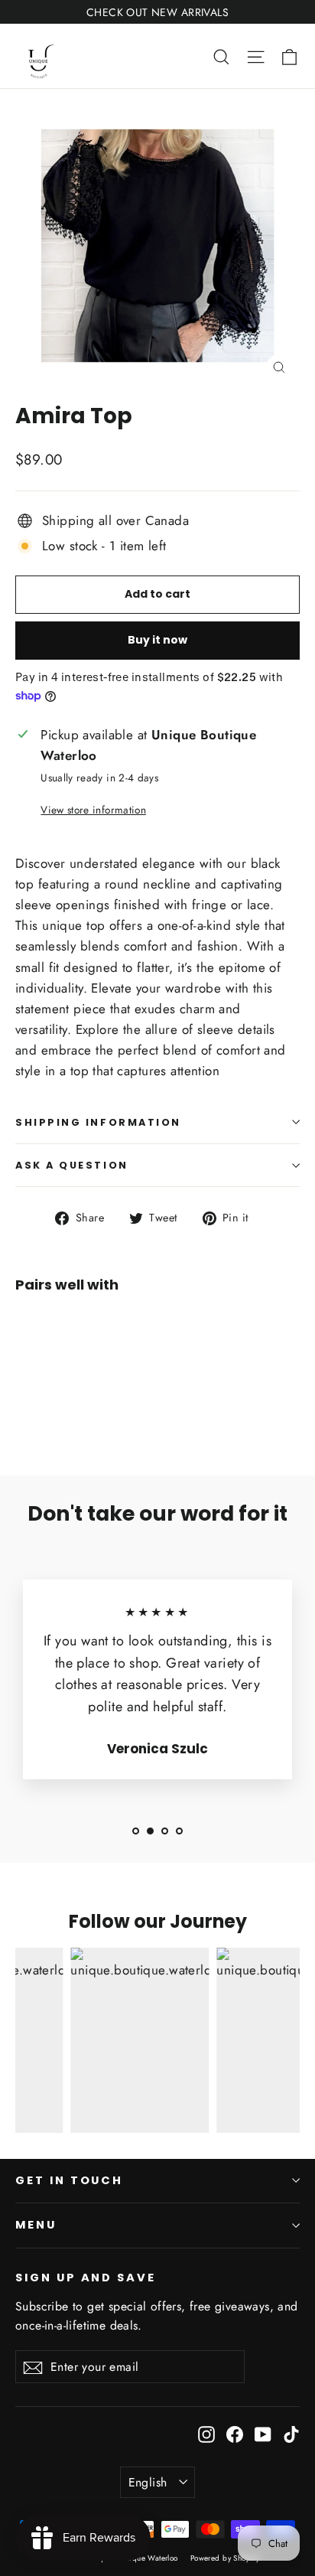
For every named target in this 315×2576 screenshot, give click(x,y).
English (148, 2482)
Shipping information (98, 1122)
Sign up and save (86, 2278)
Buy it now (157, 640)
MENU (36, 2225)
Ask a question (72, 1165)
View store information (93, 810)
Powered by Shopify (225, 2558)
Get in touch (69, 2180)
